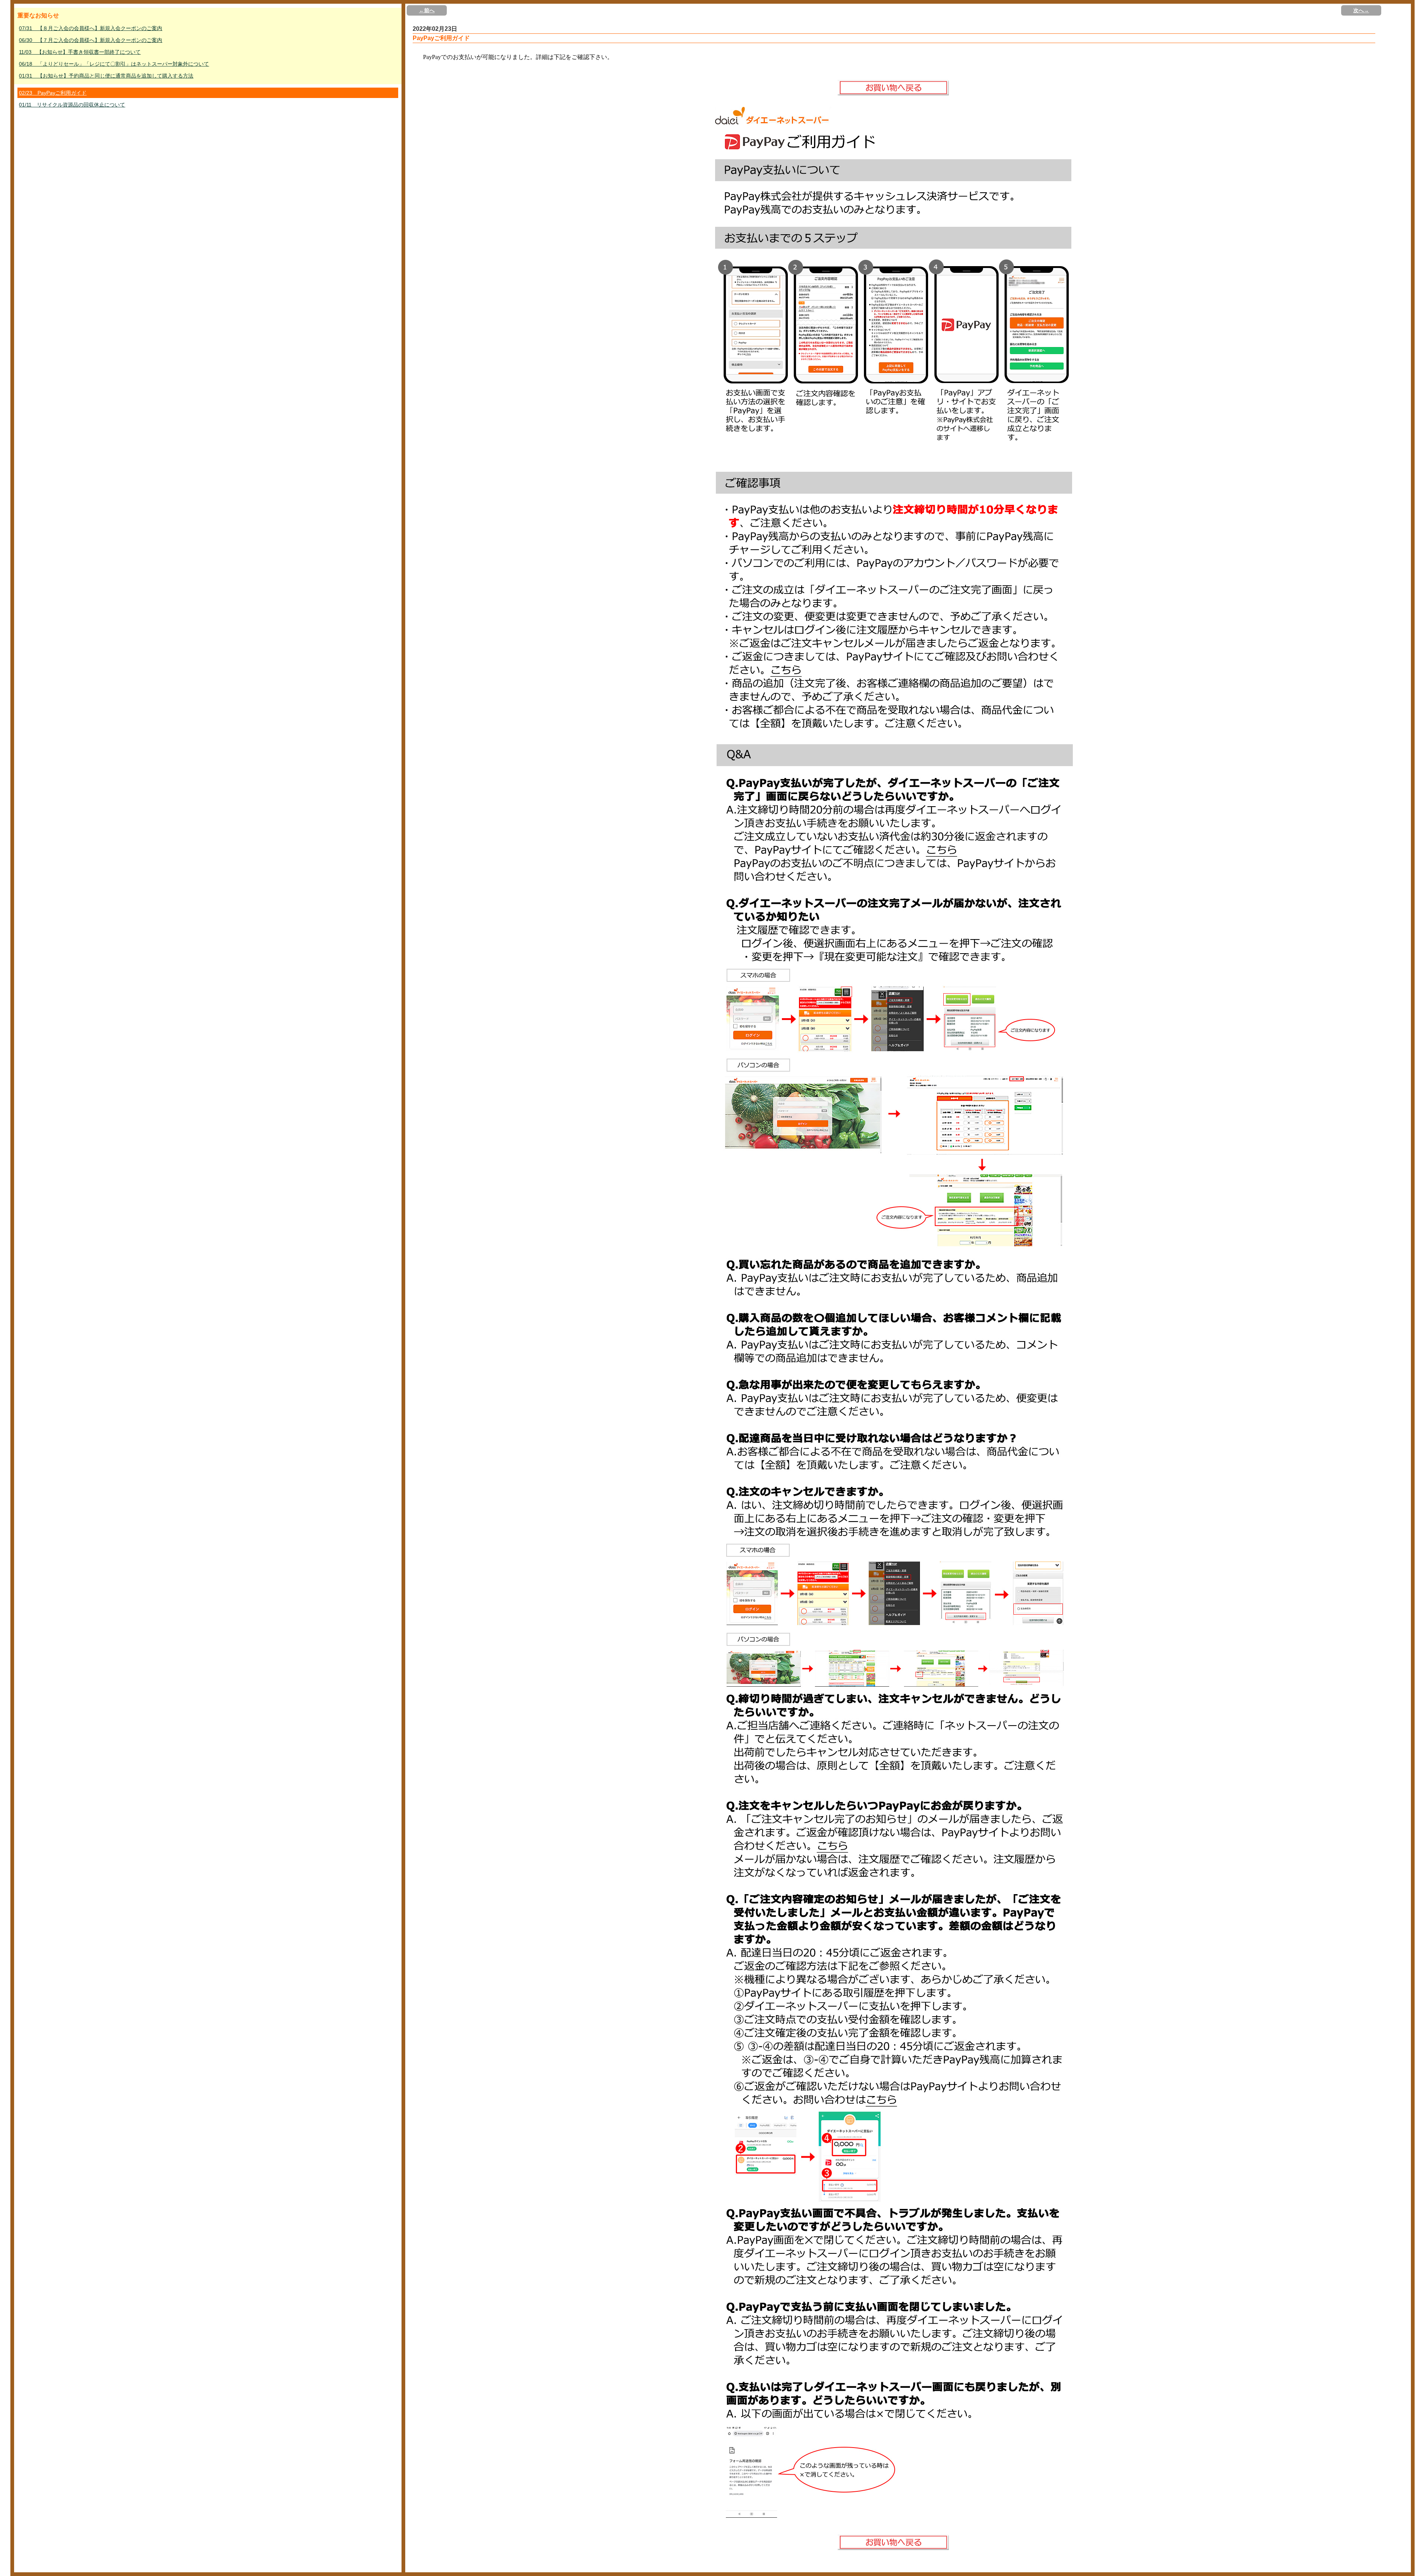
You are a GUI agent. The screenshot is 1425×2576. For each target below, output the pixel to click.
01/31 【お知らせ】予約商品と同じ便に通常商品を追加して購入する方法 (106, 76)
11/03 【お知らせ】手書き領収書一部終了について (80, 52)
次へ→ (1361, 10)
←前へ (427, 10)
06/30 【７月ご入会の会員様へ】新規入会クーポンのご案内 (91, 40)
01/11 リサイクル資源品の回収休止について (72, 105)
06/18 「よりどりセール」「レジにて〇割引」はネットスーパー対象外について (114, 64)
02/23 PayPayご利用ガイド (53, 93)
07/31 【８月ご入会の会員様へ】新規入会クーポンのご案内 (91, 28)
